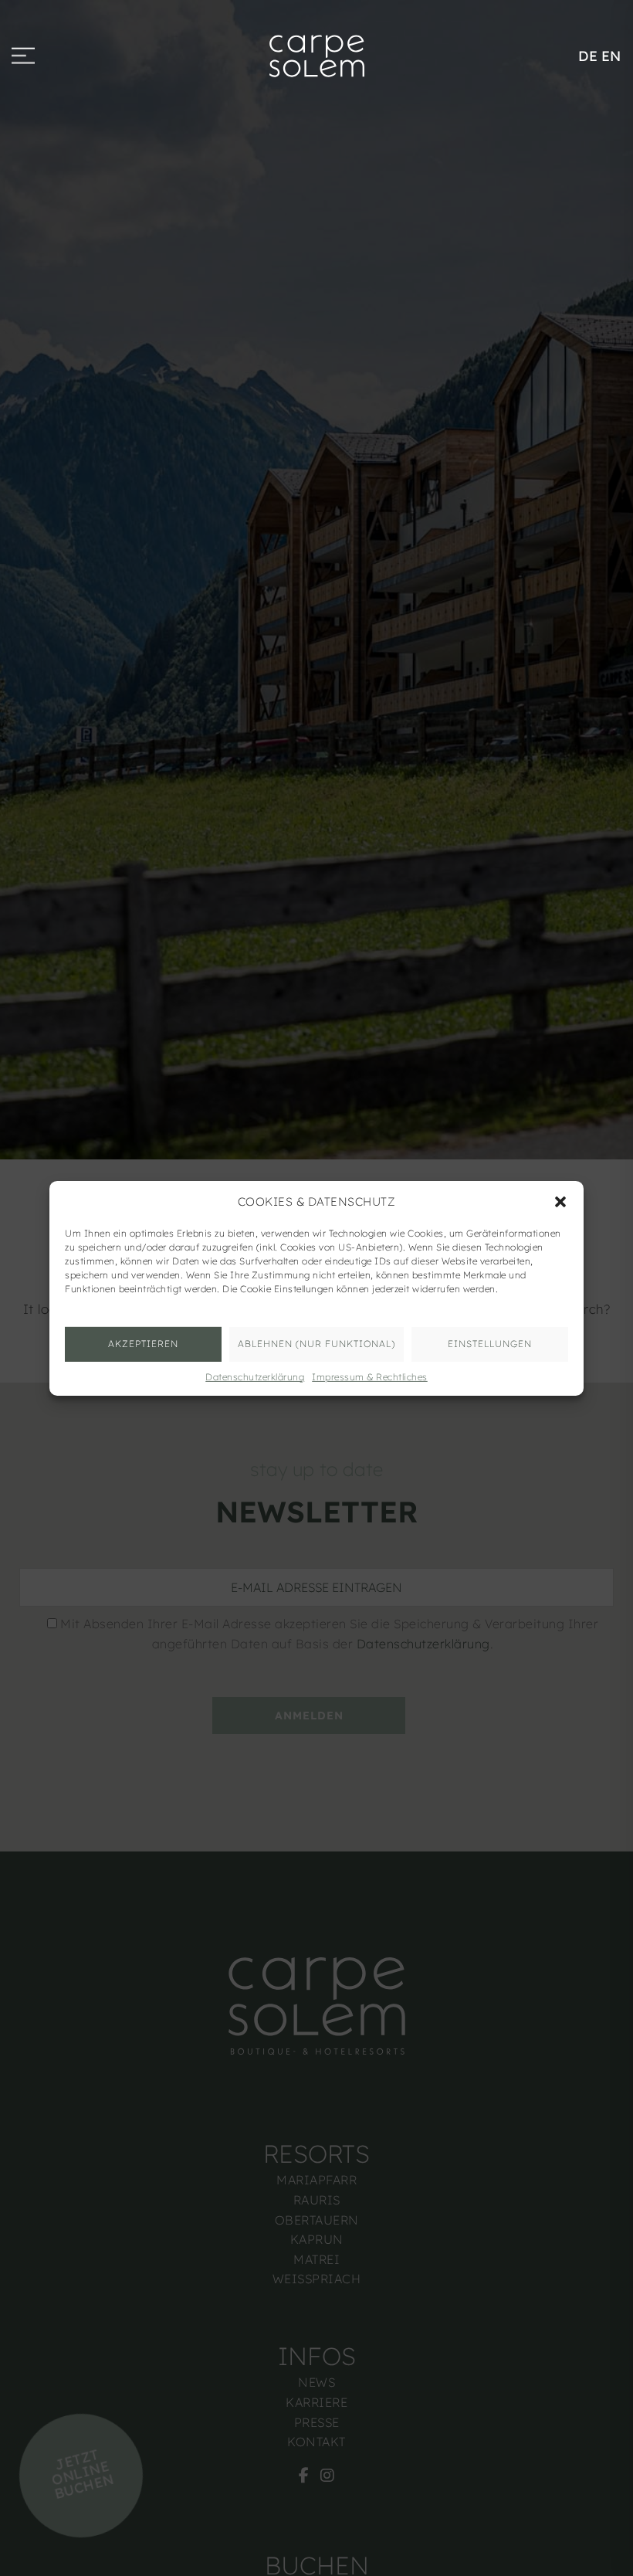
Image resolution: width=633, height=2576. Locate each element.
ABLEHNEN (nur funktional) (316, 1344)
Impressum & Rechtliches (370, 1376)
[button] (560, 1201)
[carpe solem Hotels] (316, 54)
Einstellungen (490, 1344)
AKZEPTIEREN (143, 1344)
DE (588, 56)
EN (611, 56)
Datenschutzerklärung (255, 1376)
